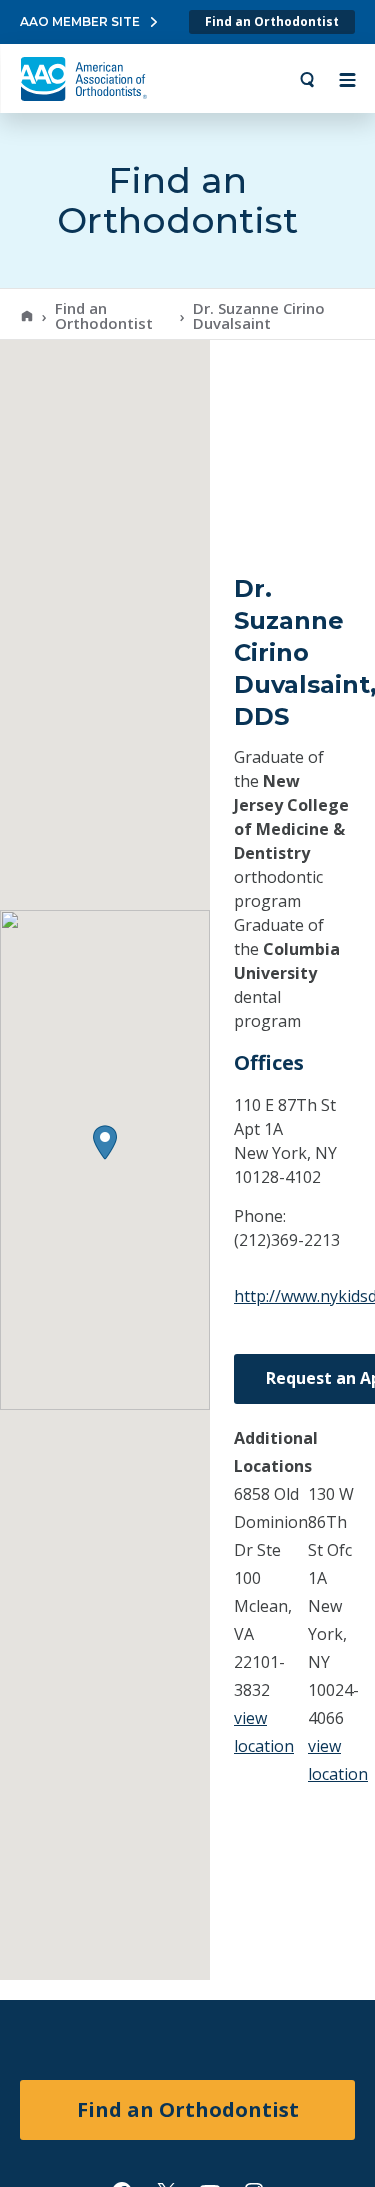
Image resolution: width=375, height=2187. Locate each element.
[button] (105, 1142)
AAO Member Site (80, 21)
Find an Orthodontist (272, 21)
